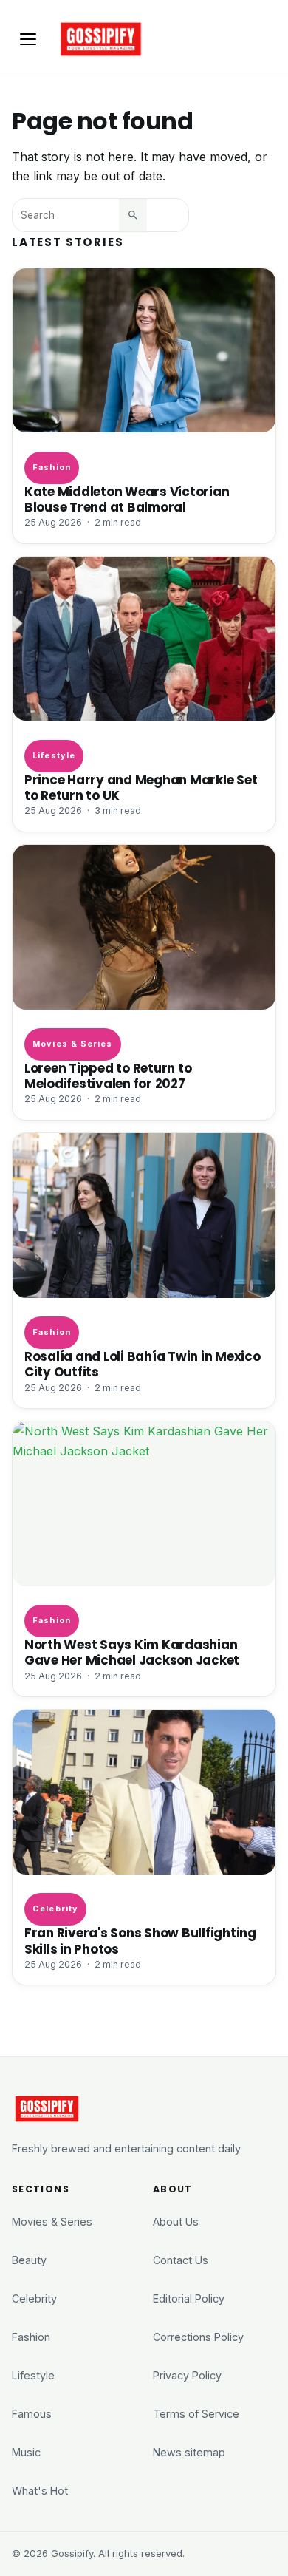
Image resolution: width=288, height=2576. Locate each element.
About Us (176, 2222)
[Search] (133, 215)
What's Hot (40, 2491)
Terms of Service (196, 2414)
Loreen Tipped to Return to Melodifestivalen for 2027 (108, 1076)
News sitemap (189, 2452)
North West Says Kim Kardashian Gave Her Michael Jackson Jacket (132, 1653)
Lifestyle (54, 755)
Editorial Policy (189, 2298)
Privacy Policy (187, 2375)
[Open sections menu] (28, 39)
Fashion (52, 467)
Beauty (29, 2260)
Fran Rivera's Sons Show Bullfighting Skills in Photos (140, 1941)
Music (26, 2452)
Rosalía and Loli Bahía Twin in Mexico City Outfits (143, 1365)
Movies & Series (72, 1044)
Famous (32, 2414)
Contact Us (181, 2260)
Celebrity (55, 1909)
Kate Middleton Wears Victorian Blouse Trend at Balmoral (127, 500)
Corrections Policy (198, 2337)
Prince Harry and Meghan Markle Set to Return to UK (141, 788)
